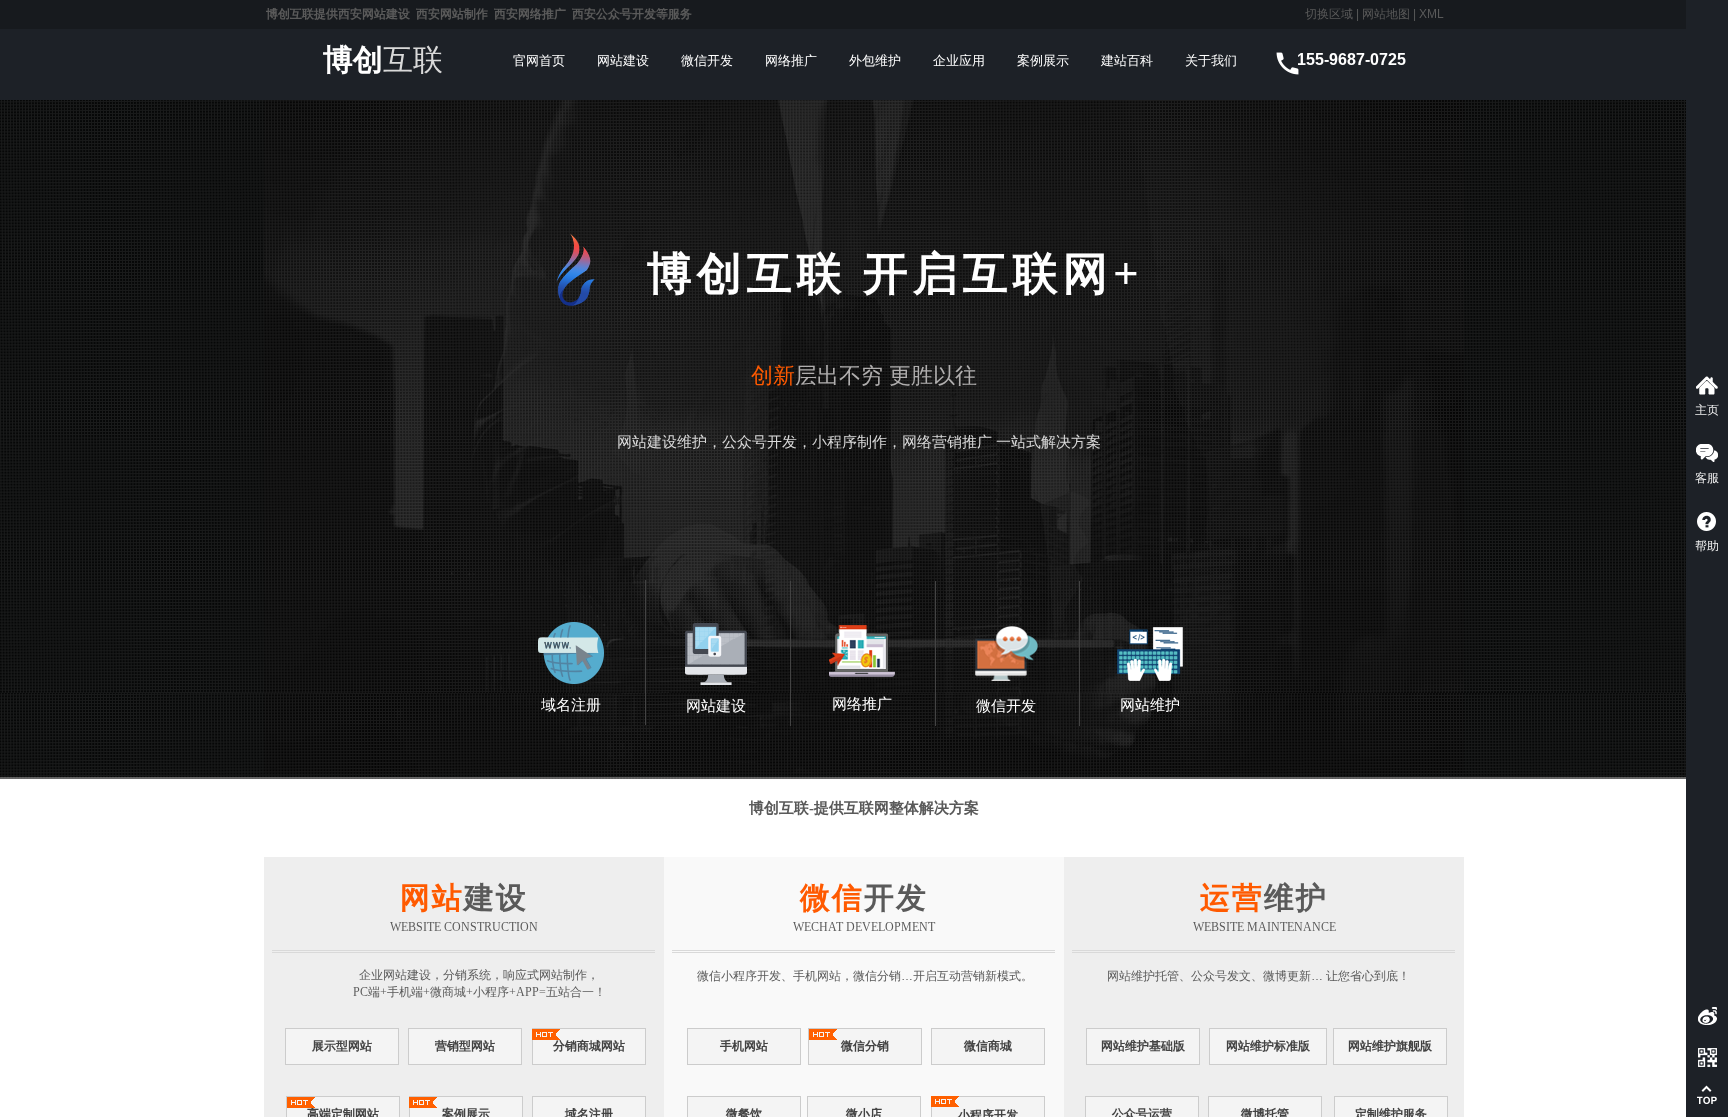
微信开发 (1006, 706)
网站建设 (716, 706)
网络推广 (862, 704)
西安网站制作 (452, 14)
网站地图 (1384, 14)
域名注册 (571, 705)
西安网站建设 (374, 14)
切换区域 (1329, 14)
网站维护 (1150, 705)
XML (1431, 14)
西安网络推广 (530, 14)
